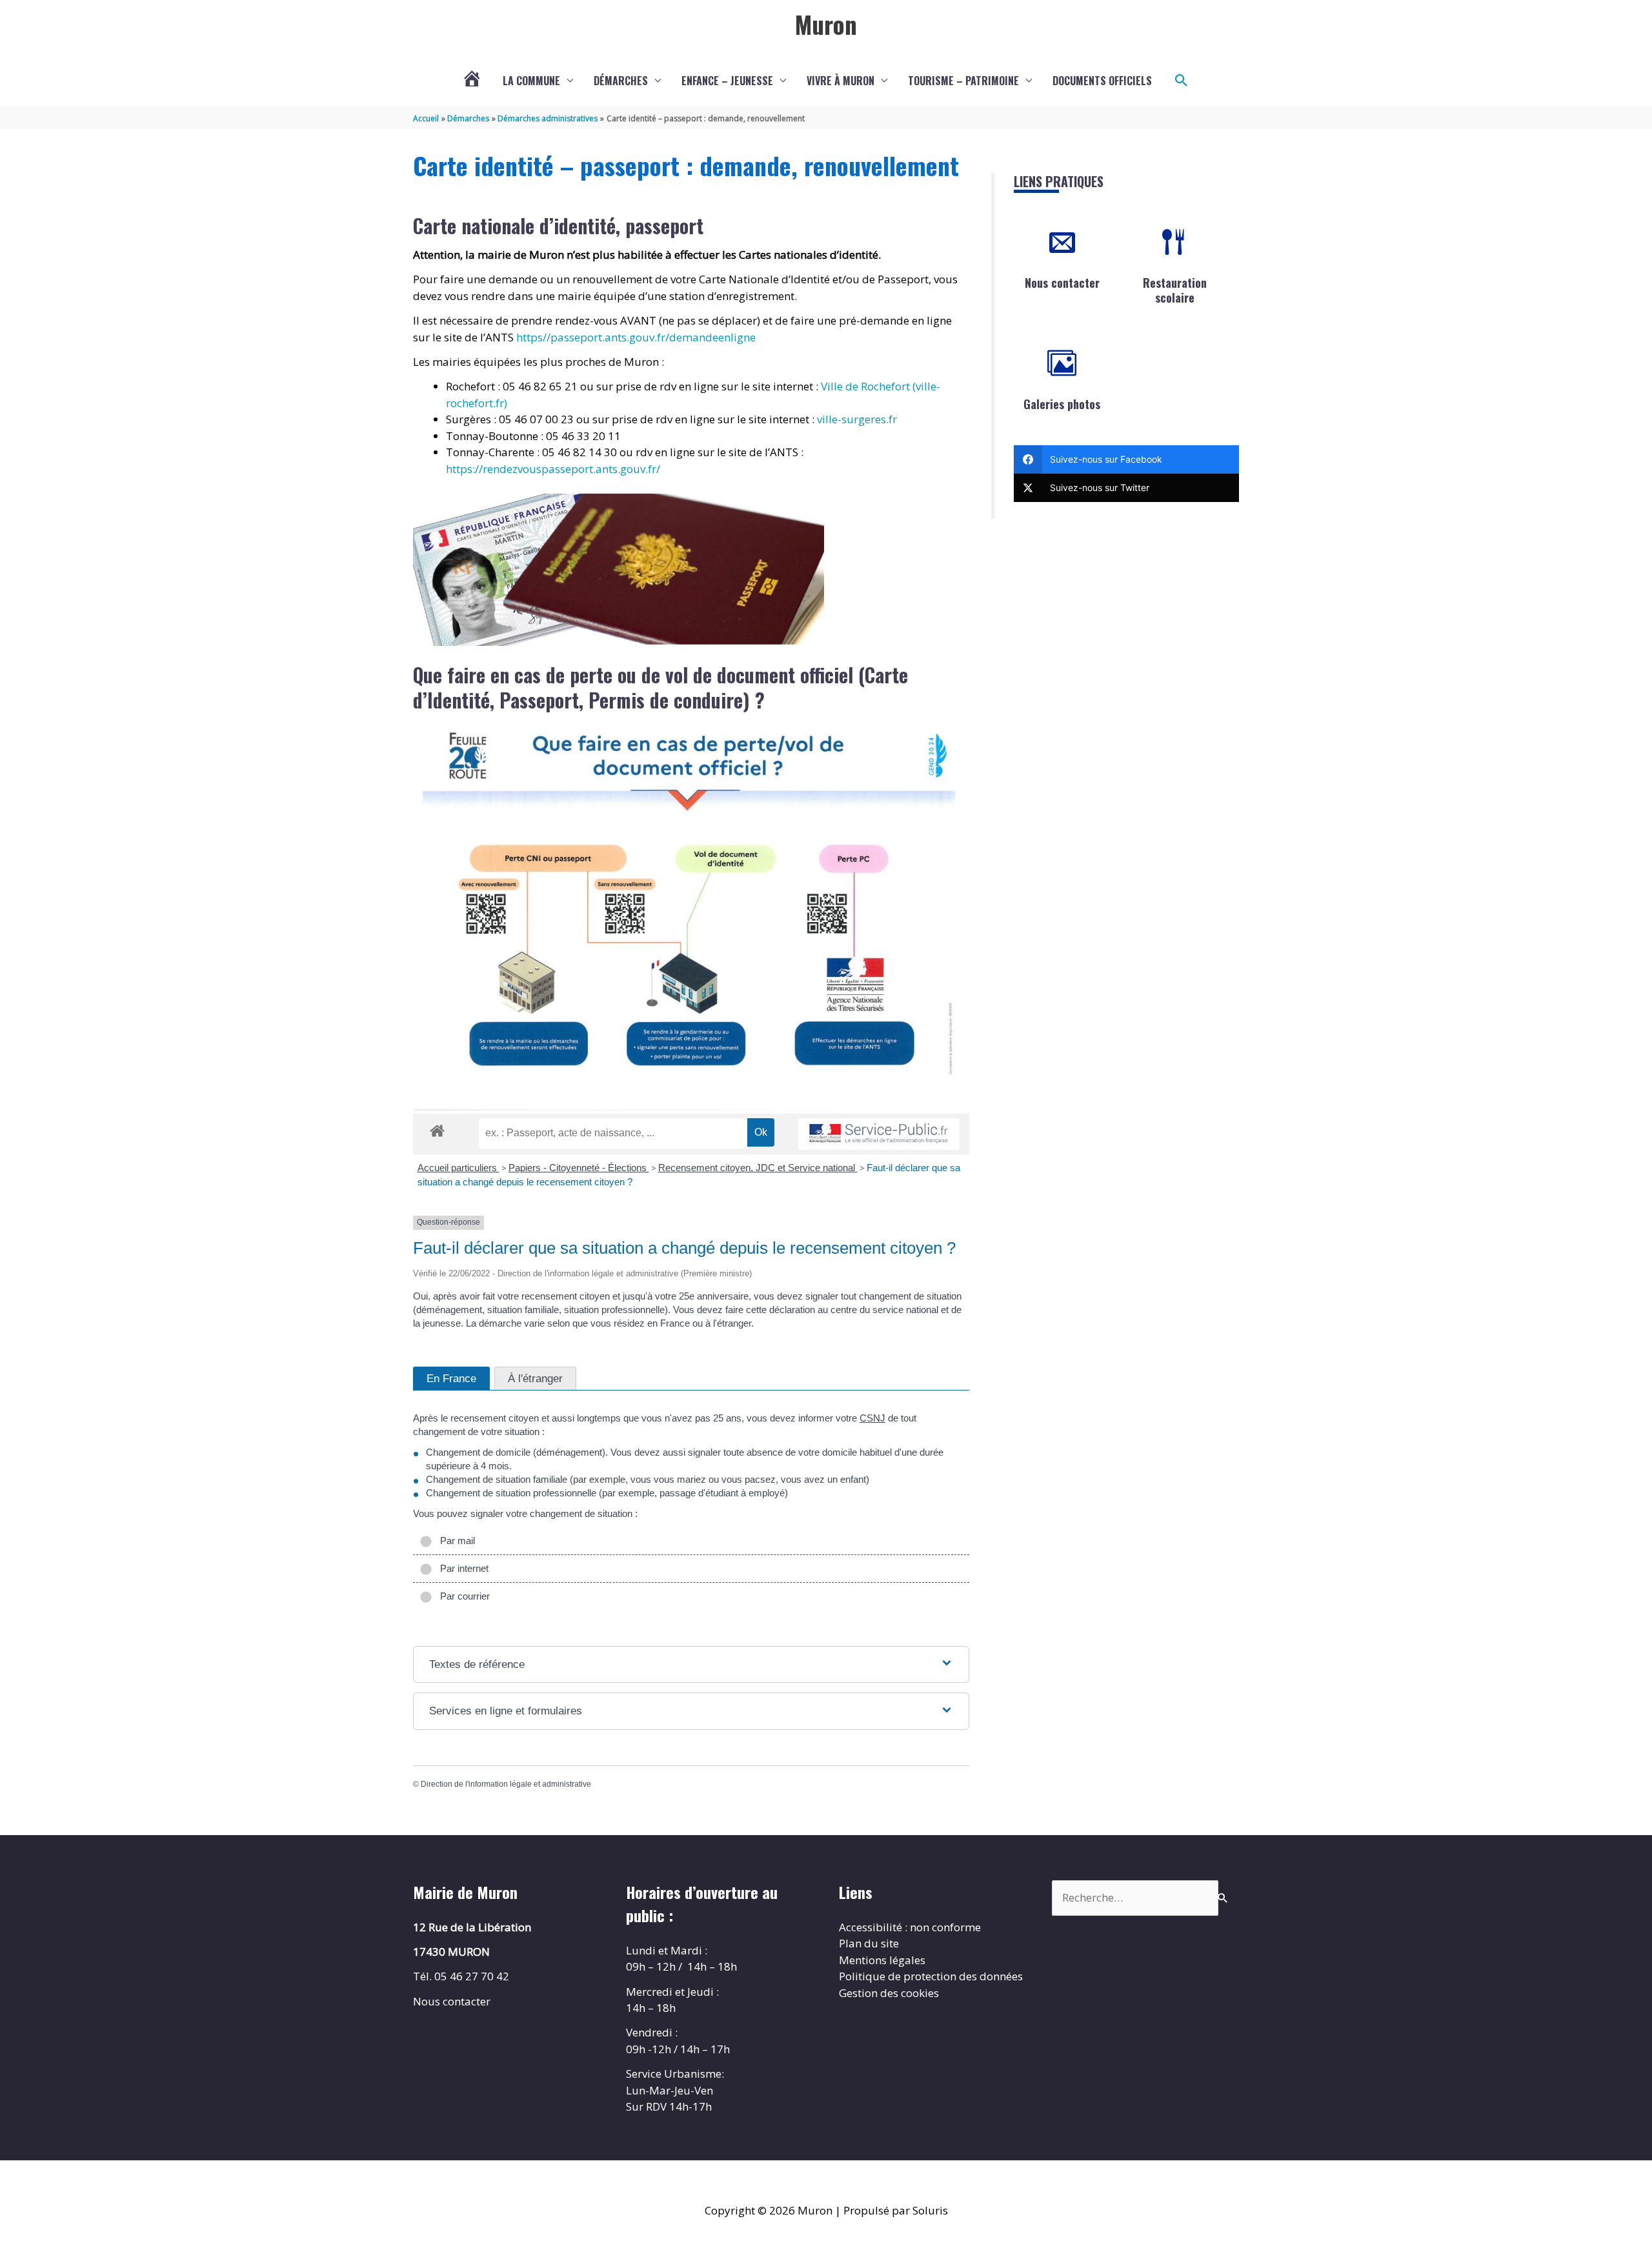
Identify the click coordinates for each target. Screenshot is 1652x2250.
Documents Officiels (1102, 81)
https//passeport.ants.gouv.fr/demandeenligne (636, 337)
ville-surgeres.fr (857, 419)
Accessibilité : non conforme (910, 1927)
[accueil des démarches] (437, 1129)
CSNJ (872, 1418)
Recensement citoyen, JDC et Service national (758, 1168)
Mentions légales (882, 1960)
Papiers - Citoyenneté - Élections (579, 1168)
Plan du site (869, 1943)
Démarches (621, 81)
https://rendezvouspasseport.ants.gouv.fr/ (553, 469)
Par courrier (462, 1596)
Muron (826, 24)
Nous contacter (1062, 283)
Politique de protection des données (931, 1976)
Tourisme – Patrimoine (963, 81)
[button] (1182, 81)
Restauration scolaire (1175, 290)
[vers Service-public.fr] (879, 1134)
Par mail (455, 1541)
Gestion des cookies (889, 1993)
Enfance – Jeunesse (727, 81)
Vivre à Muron (841, 81)
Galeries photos (1062, 404)
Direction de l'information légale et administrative (506, 1784)
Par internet (462, 1568)
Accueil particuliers (458, 1168)
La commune (531, 81)
